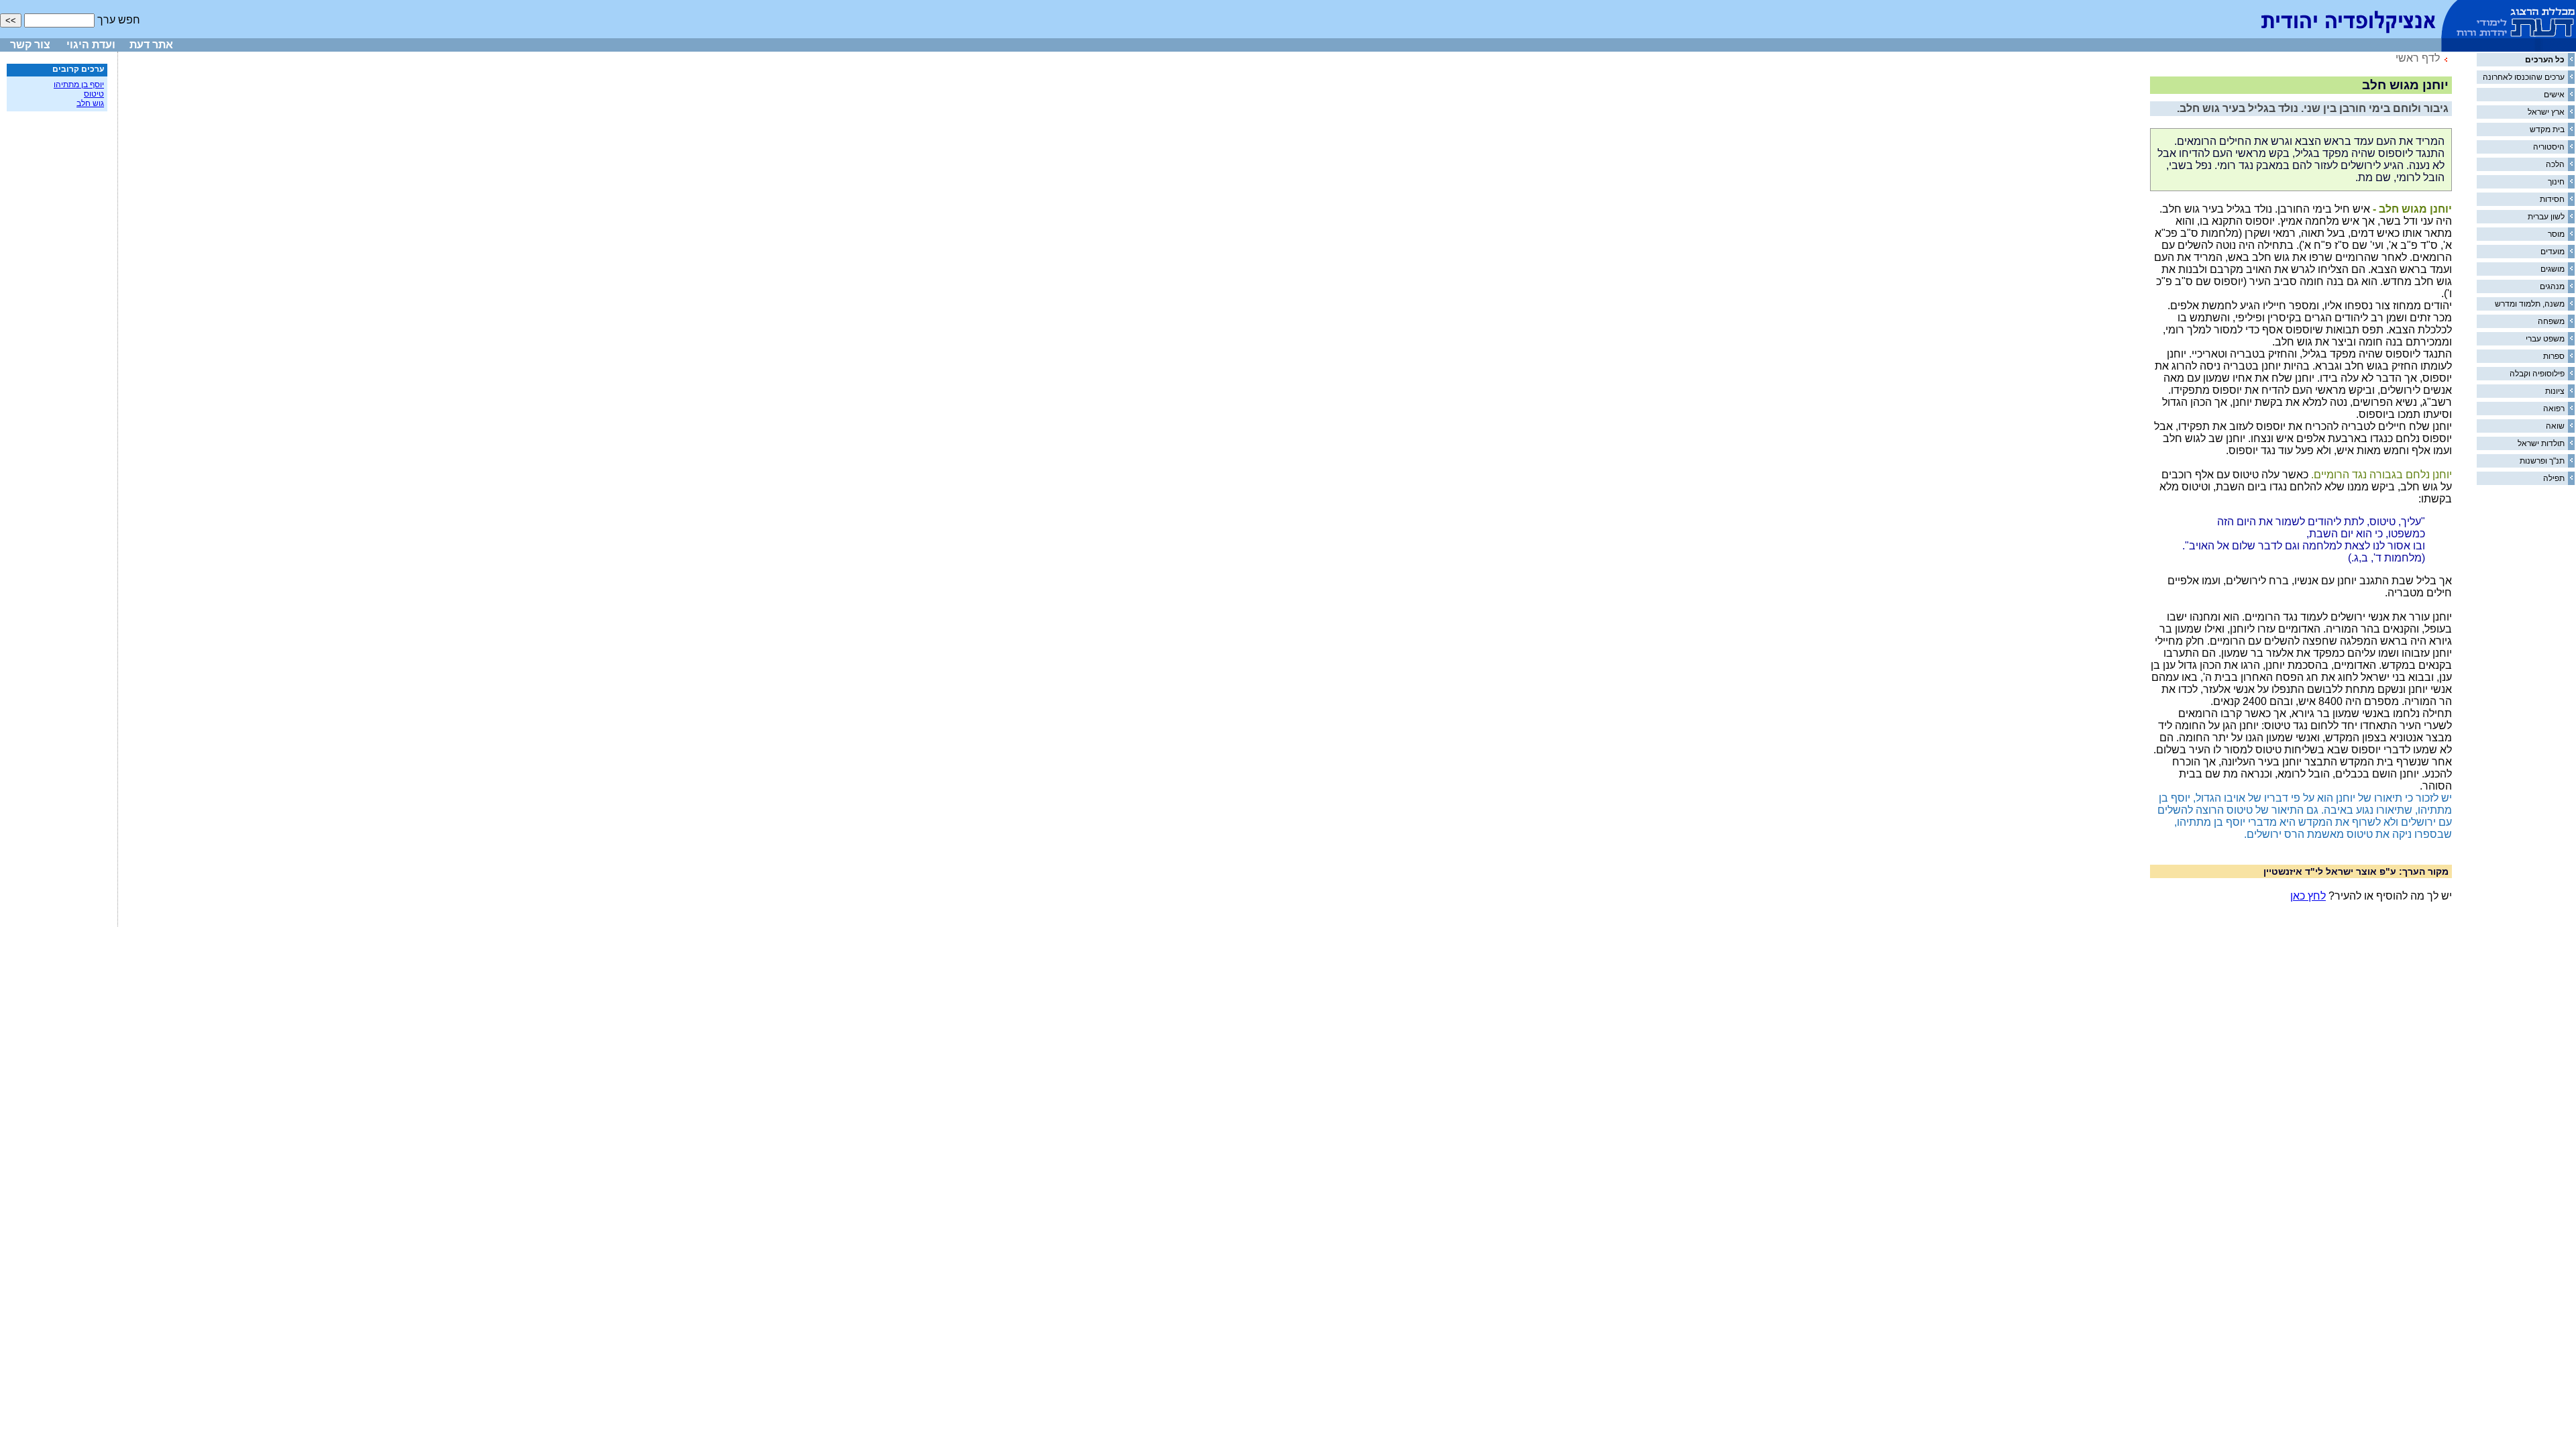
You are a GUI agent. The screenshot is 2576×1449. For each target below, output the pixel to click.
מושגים (2553, 269)
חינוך (2556, 182)
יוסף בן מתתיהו (79, 85)
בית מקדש (2547, 129)
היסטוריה (2549, 147)
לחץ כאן (2308, 896)
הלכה (2555, 164)
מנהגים (2552, 286)
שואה (2555, 426)
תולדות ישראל (2541, 443)
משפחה (2551, 321)
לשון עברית (2546, 217)
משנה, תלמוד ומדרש (2530, 304)
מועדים (2553, 252)
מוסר (2556, 234)
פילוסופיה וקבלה (2537, 374)
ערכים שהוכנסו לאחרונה (2524, 77)
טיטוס (94, 94)
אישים (2554, 95)
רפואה (2554, 409)
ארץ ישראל (2546, 112)
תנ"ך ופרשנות (2542, 461)
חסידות (2552, 199)
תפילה (2554, 478)
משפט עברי (2545, 339)
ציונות (2555, 391)
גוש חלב (90, 103)
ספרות (2554, 356)
